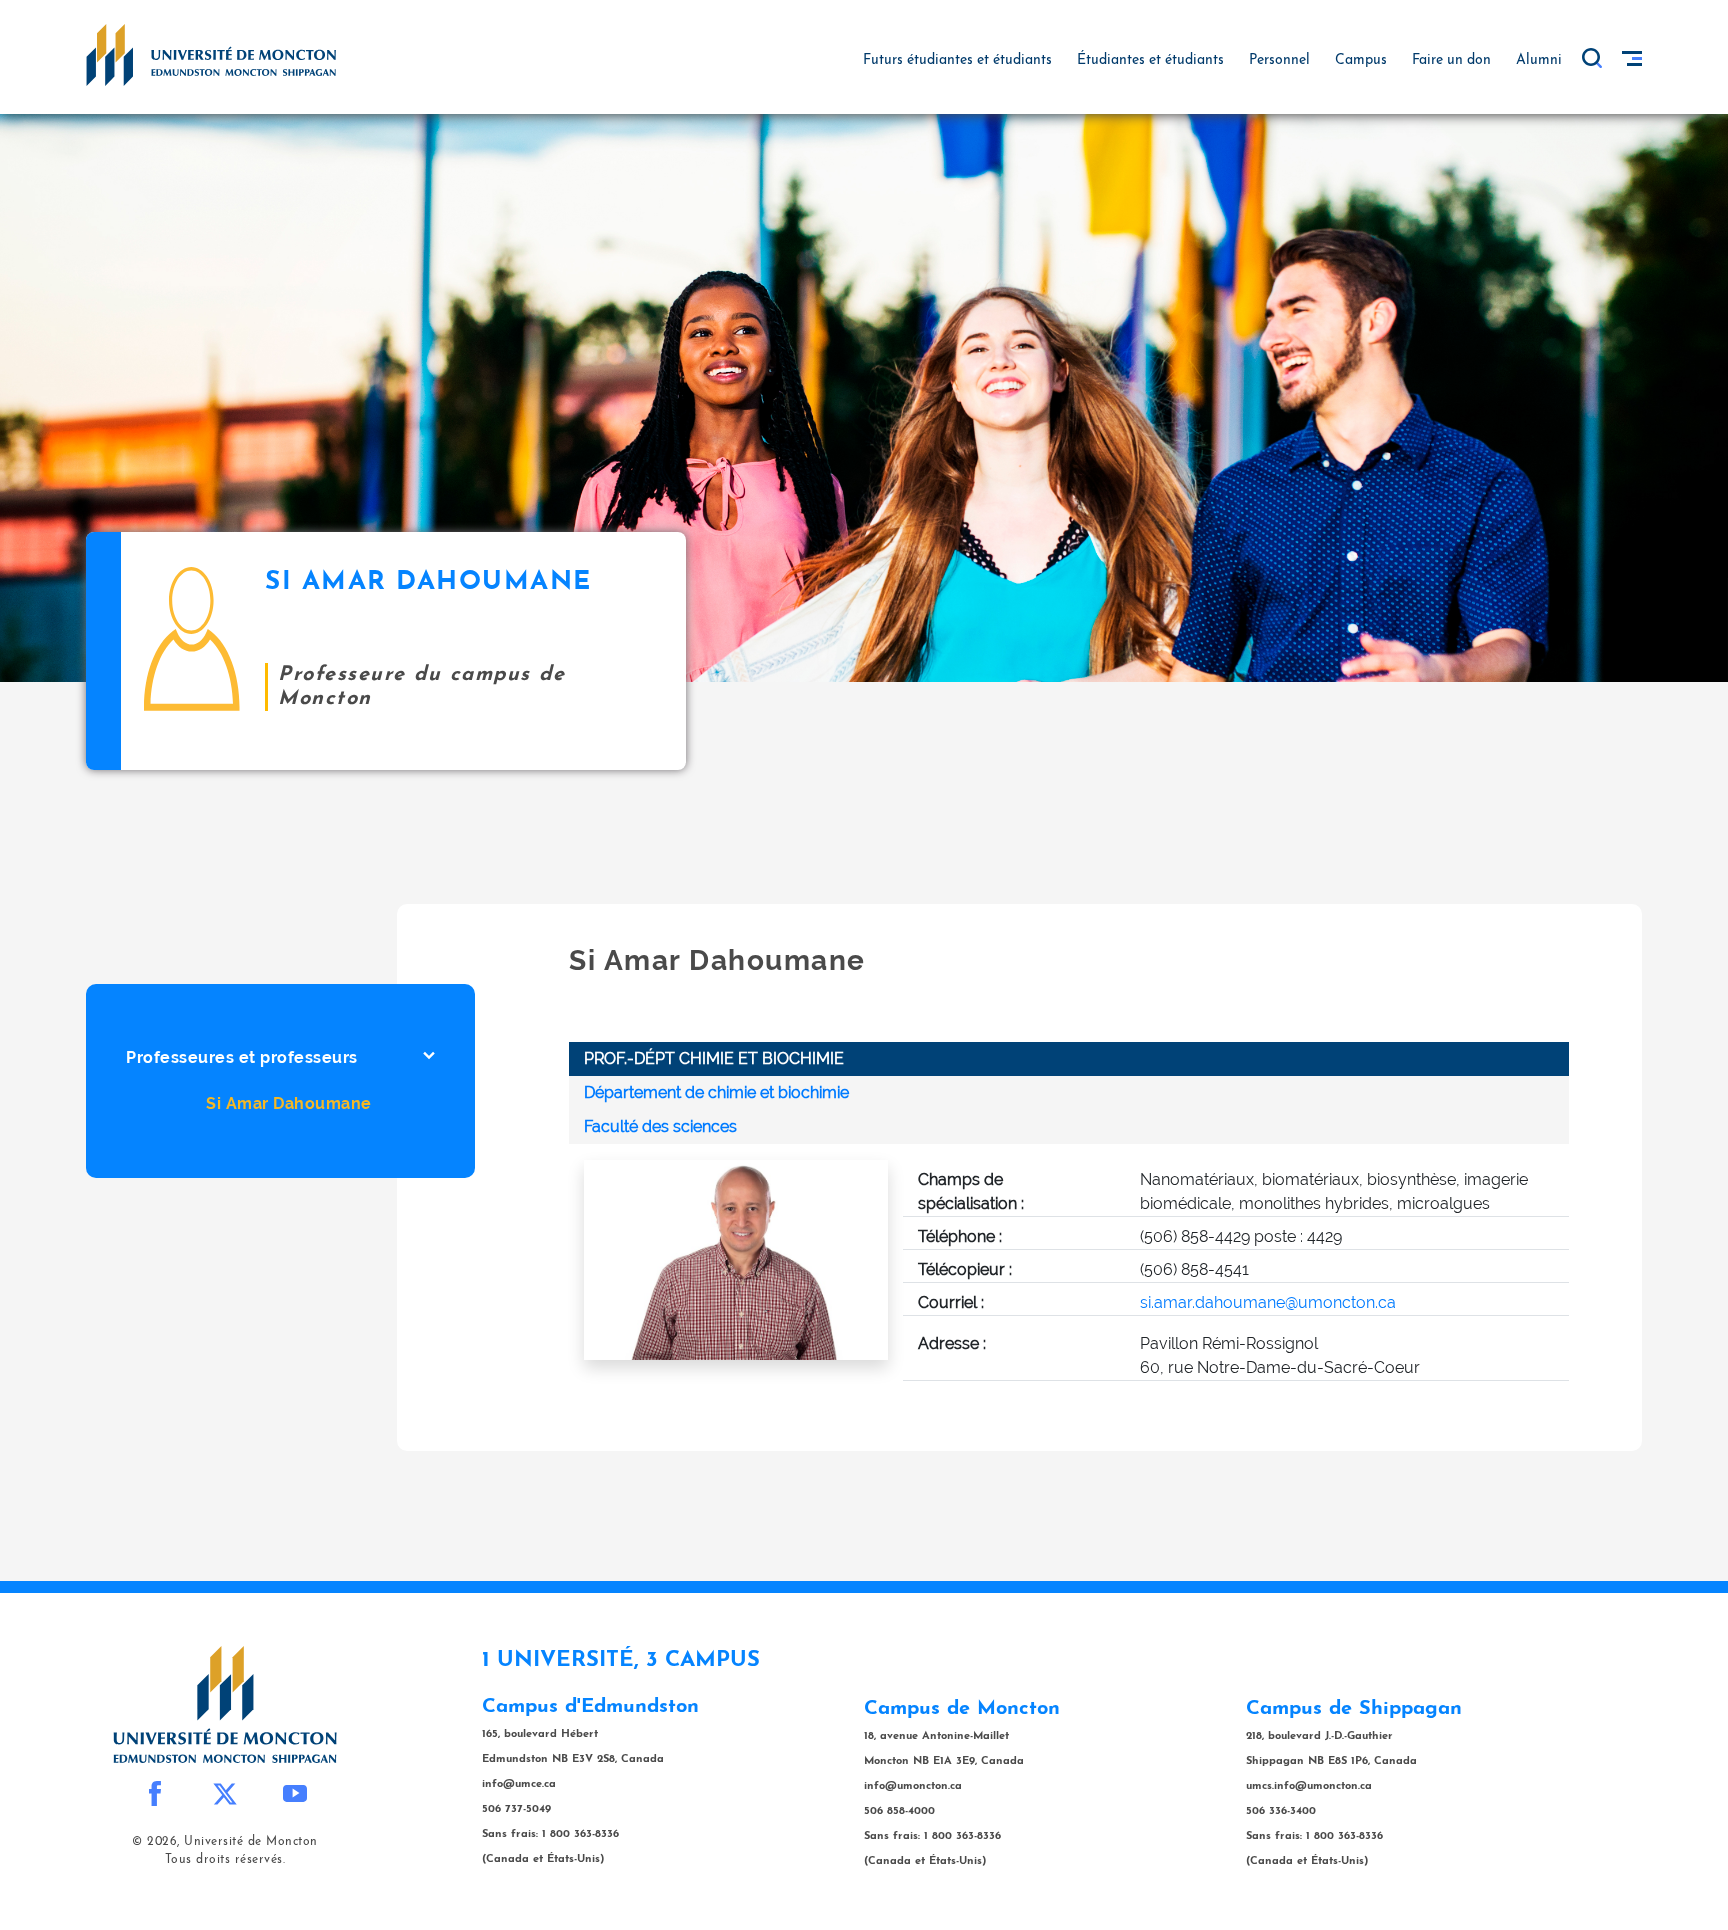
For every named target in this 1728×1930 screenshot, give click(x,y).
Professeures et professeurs (242, 1057)
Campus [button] (1361, 60)
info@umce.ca (519, 1784)
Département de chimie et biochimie (716, 1092)
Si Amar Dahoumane (289, 1103)
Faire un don (1451, 60)
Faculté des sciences (660, 1126)
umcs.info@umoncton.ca (1309, 1786)
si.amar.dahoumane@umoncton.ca (1268, 1302)
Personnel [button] (1279, 60)
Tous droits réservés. (225, 1860)
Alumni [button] (1539, 60)
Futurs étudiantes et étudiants (957, 60)
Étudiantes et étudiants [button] (1150, 60)
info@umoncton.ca (913, 1786)
